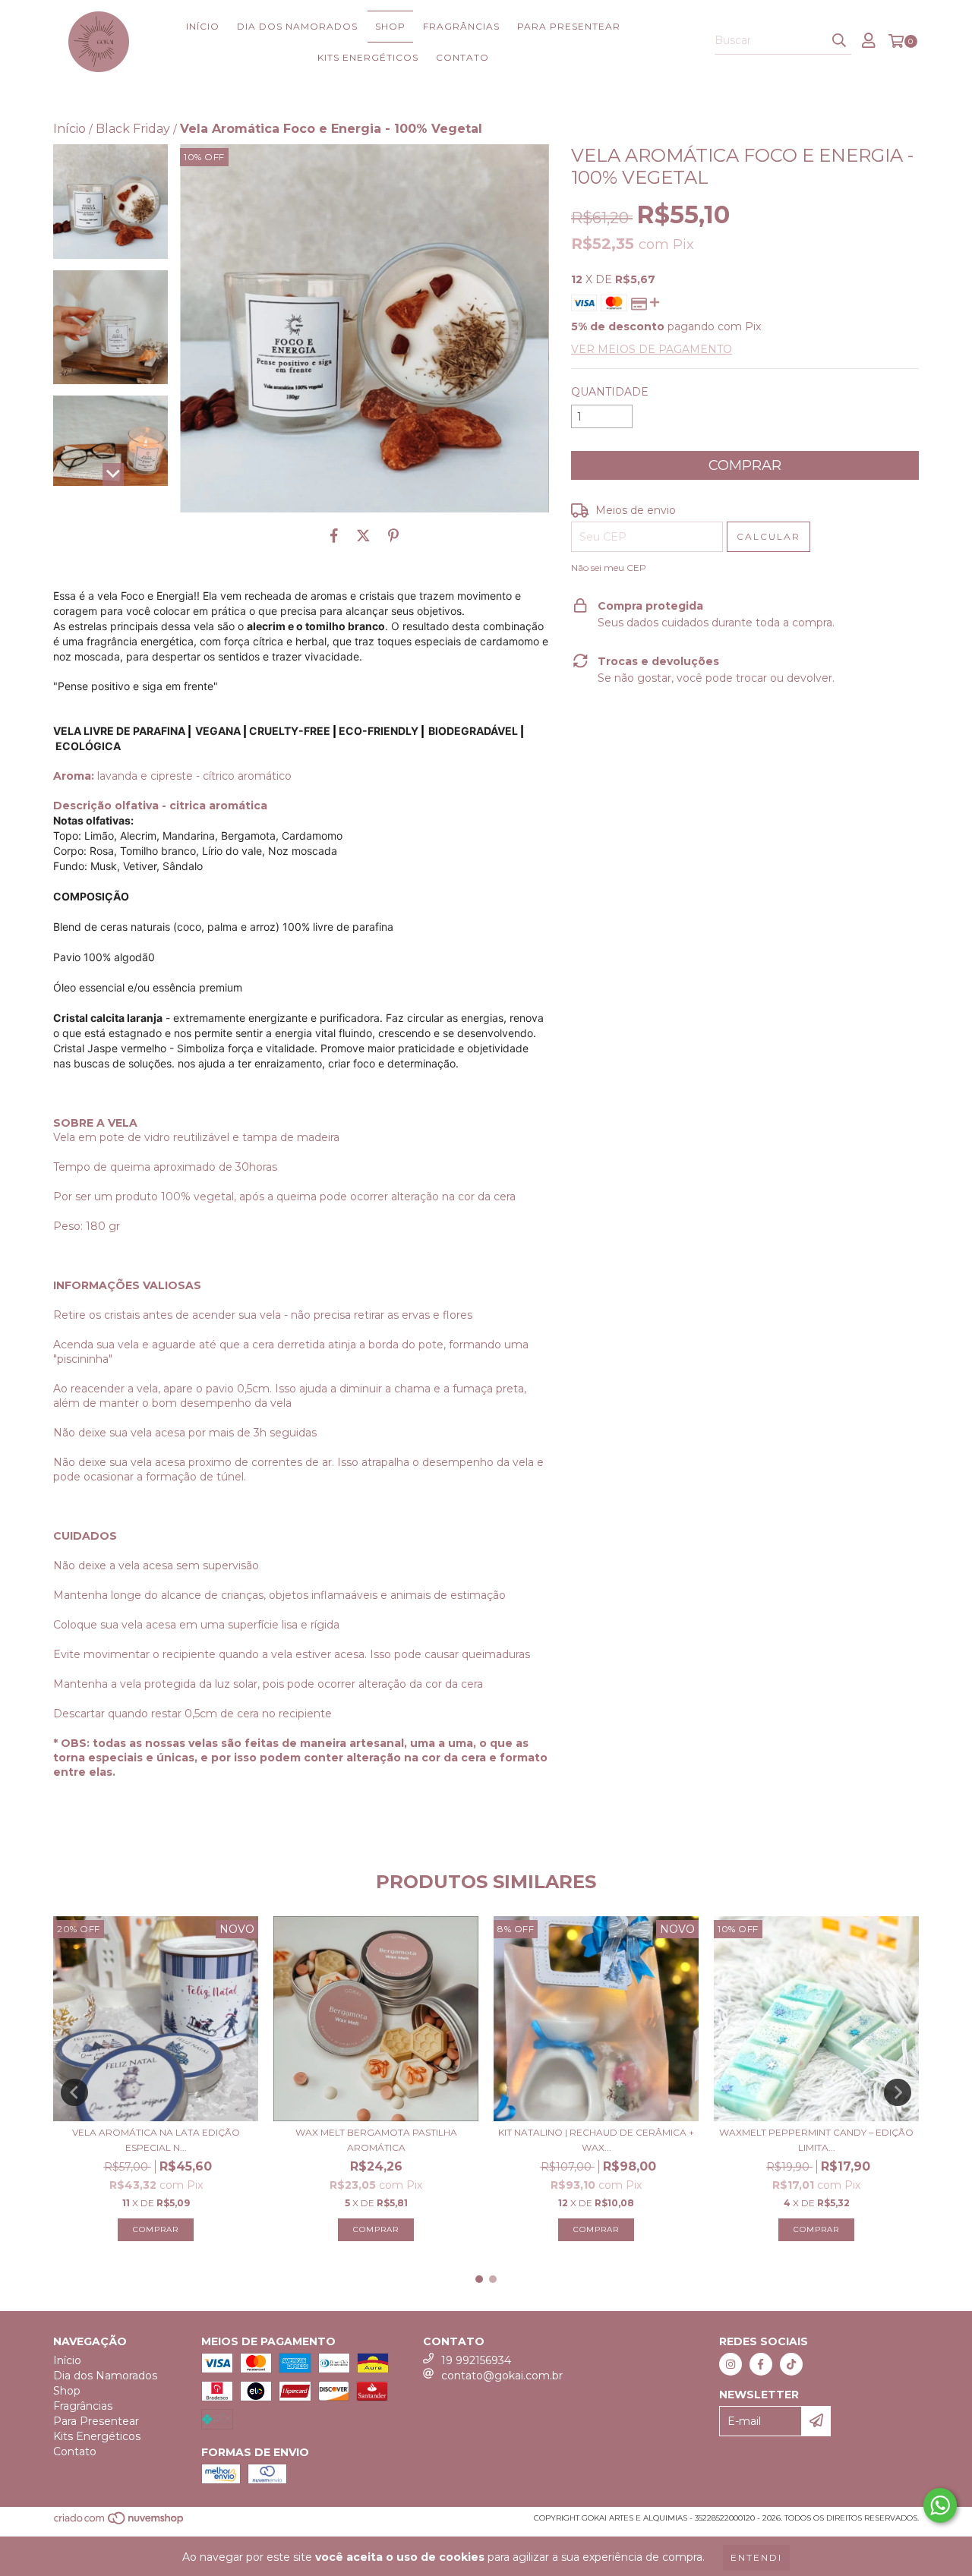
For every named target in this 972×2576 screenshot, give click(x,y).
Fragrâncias (461, 26)
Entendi (756, 2557)
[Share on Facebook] (334, 535)
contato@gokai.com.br (502, 2376)
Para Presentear (569, 26)
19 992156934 (476, 2360)
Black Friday (133, 129)
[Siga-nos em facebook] (761, 2364)
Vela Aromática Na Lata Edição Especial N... (156, 2140)
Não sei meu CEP (609, 568)
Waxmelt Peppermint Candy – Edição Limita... (816, 2140)
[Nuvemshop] (120, 2522)
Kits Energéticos (368, 57)
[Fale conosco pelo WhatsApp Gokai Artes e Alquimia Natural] (940, 2505)
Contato (462, 57)
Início (203, 26)
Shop (390, 26)
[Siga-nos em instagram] (731, 2364)
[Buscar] (839, 41)
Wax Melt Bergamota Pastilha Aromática (376, 2140)
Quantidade (610, 392)
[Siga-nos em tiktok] (791, 2364)
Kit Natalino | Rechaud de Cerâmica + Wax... (596, 2140)
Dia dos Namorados (297, 26)
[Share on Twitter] (363, 535)
